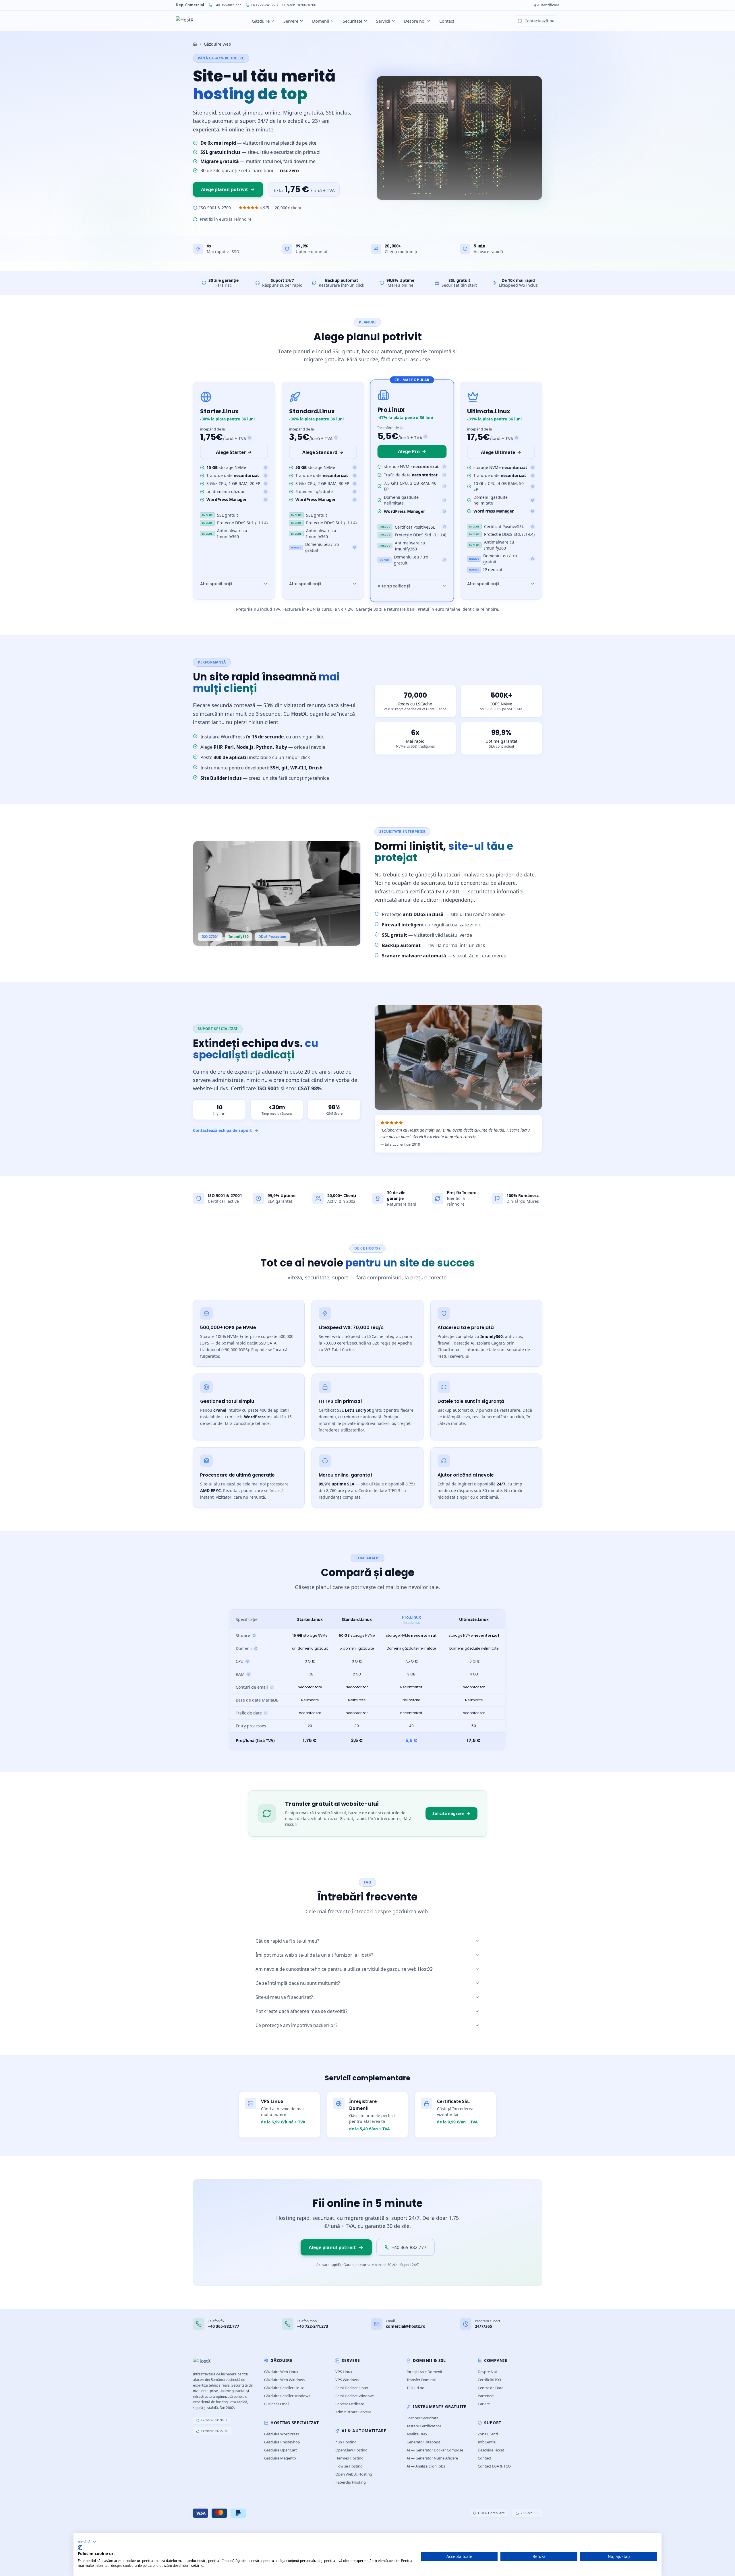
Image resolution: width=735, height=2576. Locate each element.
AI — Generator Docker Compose (435, 2450)
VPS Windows (347, 2380)
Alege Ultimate (498, 452)
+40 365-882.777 (227, 5)
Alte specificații (216, 584)
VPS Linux (344, 2372)
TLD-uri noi (416, 2388)
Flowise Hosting (349, 2466)
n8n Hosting (346, 2442)
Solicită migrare (448, 1813)
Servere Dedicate (350, 2404)
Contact (447, 21)
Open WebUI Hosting (354, 2474)
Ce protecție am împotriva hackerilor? (296, 2025)
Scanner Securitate (422, 2418)
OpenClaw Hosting (351, 2450)
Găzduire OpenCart (281, 2450)
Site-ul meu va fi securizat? (284, 1997)
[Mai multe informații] (266, 468)
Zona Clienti (488, 2434)
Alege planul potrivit (225, 189)
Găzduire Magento (280, 2458)
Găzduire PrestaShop (282, 2442)
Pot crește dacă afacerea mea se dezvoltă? (301, 2011)
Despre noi (415, 21)
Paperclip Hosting (351, 2482)
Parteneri (486, 2396)
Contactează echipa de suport (222, 1130)
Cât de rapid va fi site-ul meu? (287, 1941)
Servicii (383, 21)
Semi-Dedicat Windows (355, 2396)
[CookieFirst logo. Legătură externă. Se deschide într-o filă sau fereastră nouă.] (80, 2548)
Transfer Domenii (421, 2380)
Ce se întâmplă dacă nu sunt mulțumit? (298, 1983)
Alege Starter (231, 452)
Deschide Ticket (491, 2450)
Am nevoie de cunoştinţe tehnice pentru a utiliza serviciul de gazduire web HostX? (344, 1969)
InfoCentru (487, 2442)
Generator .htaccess (423, 2442)
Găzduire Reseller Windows (287, 2396)
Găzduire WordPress (282, 2434)
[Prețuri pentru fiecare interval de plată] (249, 438)
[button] (87, 2542)
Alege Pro (409, 451)
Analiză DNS (417, 2434)
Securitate (353, 21)
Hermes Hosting (349, 2458)
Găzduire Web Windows (284, 2380)
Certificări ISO (489, 2380)
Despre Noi (487, 2372)
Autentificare (548, 5)
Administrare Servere (353, 2412)
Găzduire (261, 21)
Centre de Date (491, 2388)
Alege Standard (320, 452)
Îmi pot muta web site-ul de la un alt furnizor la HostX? (314, 1955)
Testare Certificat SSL (424, 2426)
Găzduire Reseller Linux (284, 2388)
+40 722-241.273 (264, 5)
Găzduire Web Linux (281, 2372)
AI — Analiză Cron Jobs (426, 2466)
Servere (291, 21)
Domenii (321, 21)
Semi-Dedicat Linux (352, 2388)
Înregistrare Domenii (424, 2372)
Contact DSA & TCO (494, 2466)
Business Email (277, 2404)
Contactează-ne (539, 21)
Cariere (484, 2404)
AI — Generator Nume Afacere (432, 2458)
